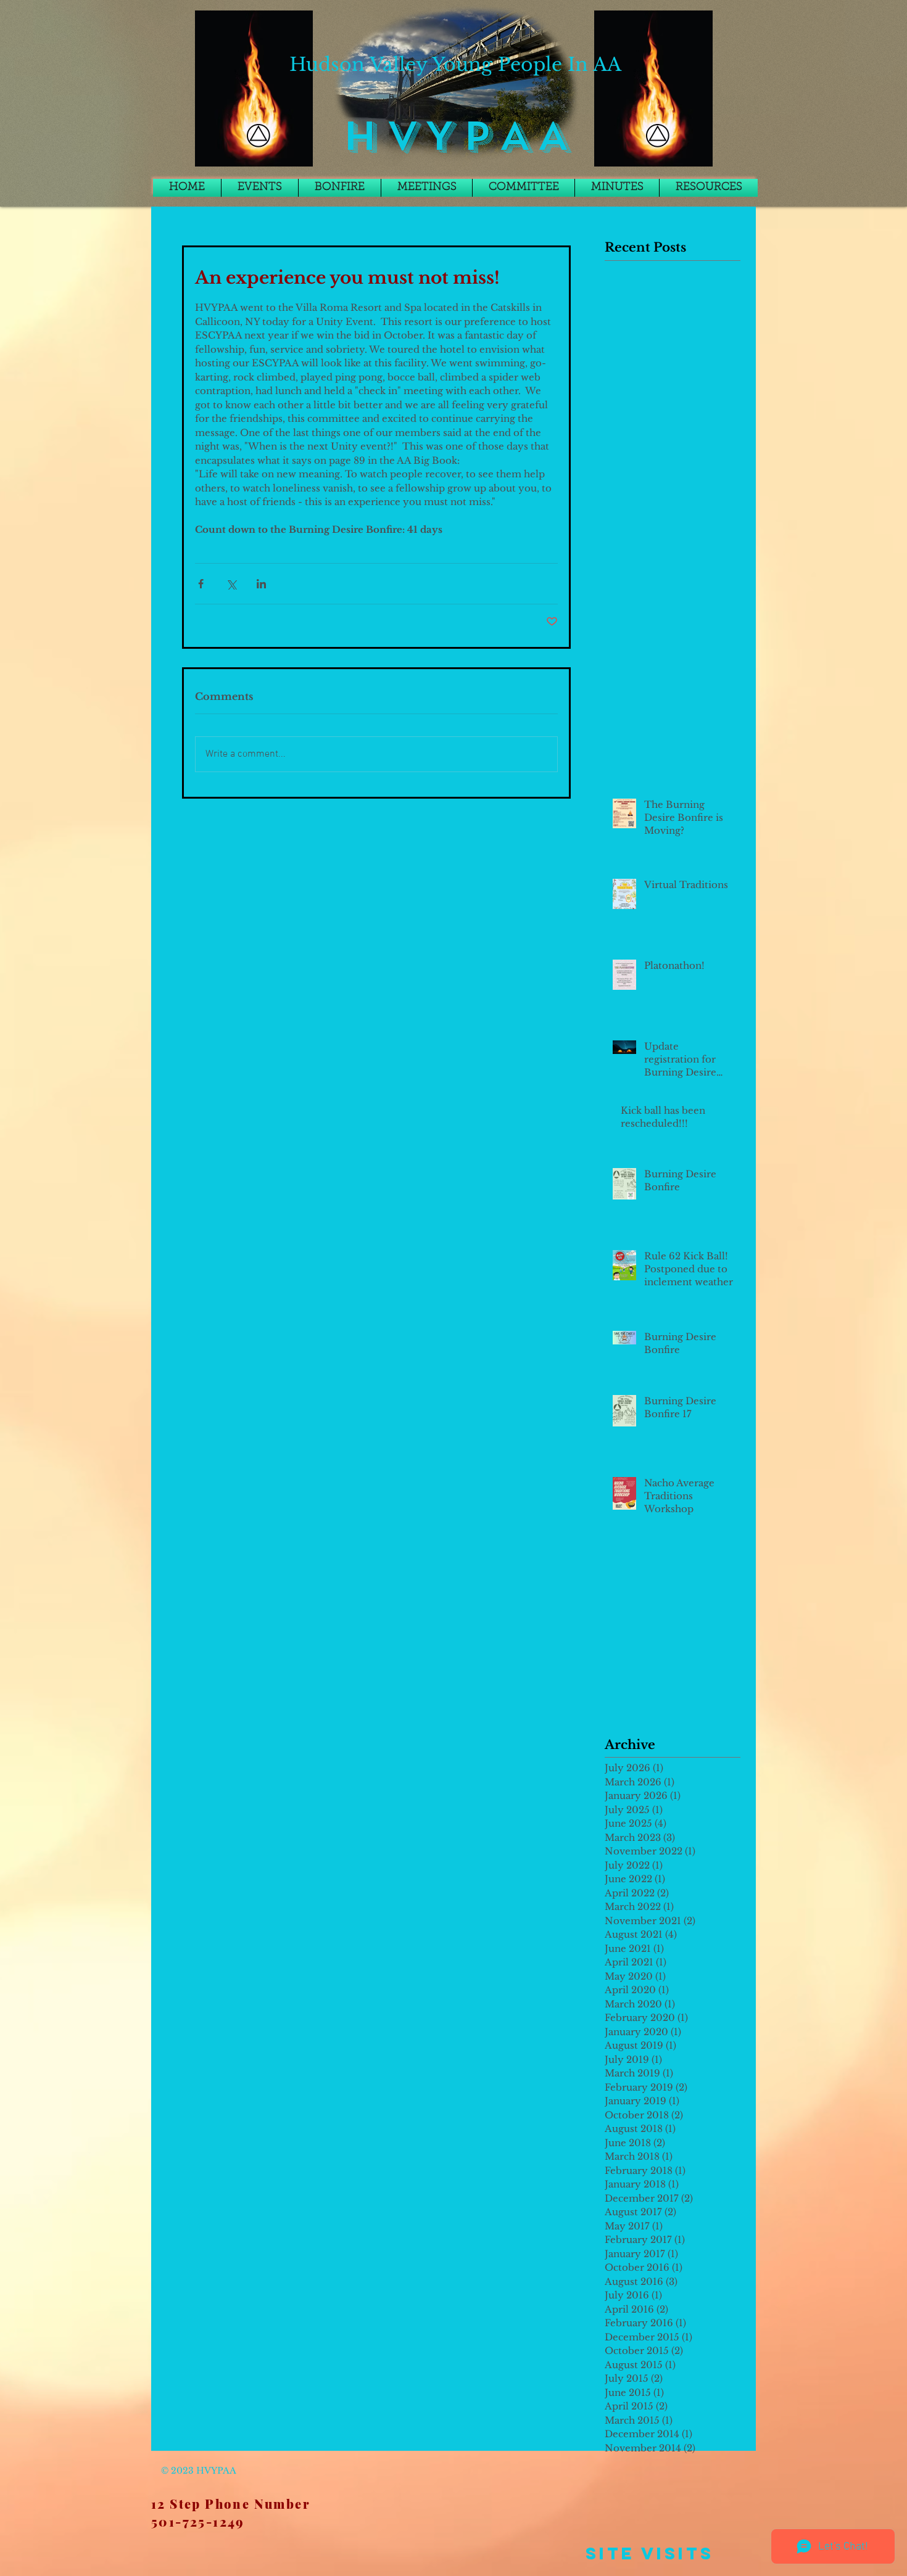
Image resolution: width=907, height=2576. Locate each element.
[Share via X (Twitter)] (231, 584)
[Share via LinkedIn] (261, 584)
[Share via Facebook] (201, 584)
